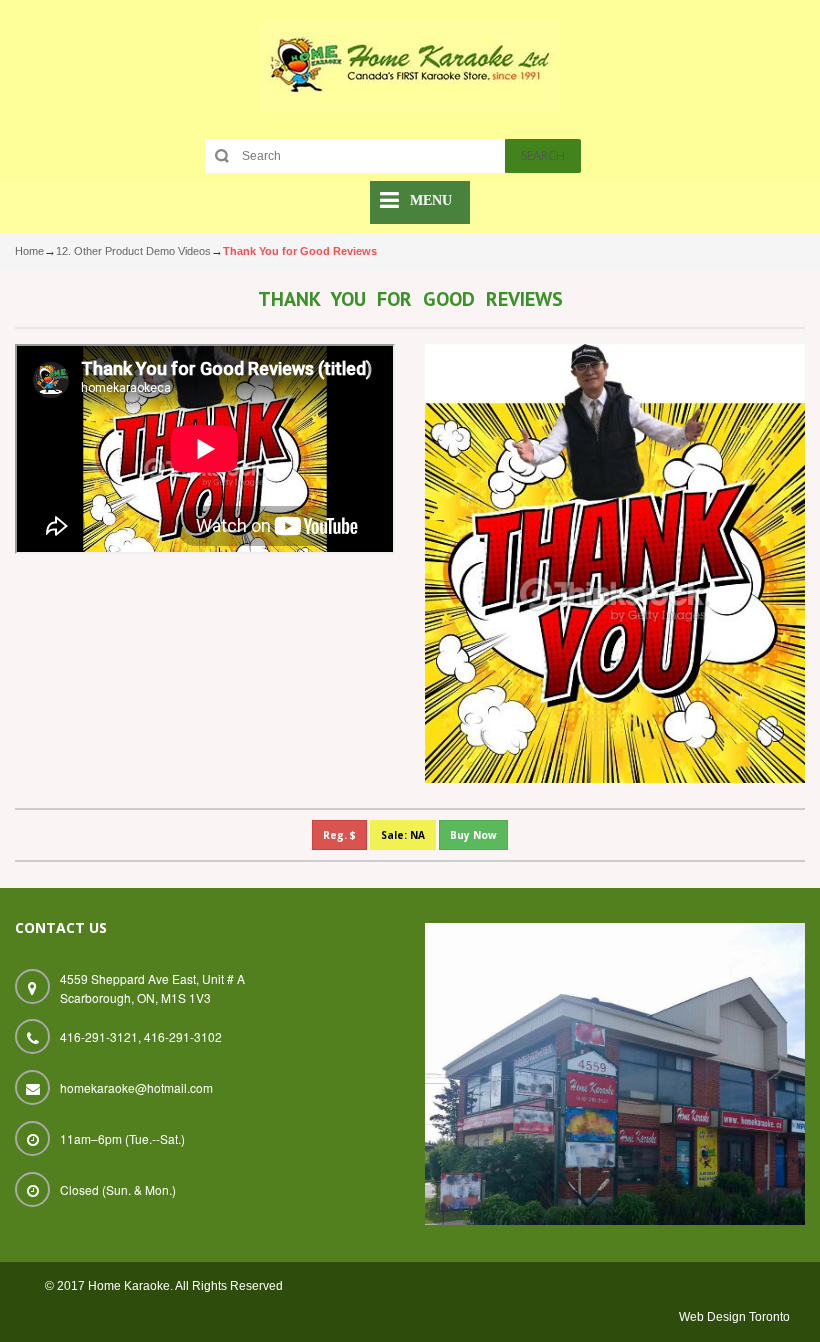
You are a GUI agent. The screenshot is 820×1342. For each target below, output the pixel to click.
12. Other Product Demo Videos (133, 251)
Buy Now (473, 835)
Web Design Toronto (734, 1317)
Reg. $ (339, 835)
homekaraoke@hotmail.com (136, 1087)
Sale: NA (403, 835)
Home (29, 251)
